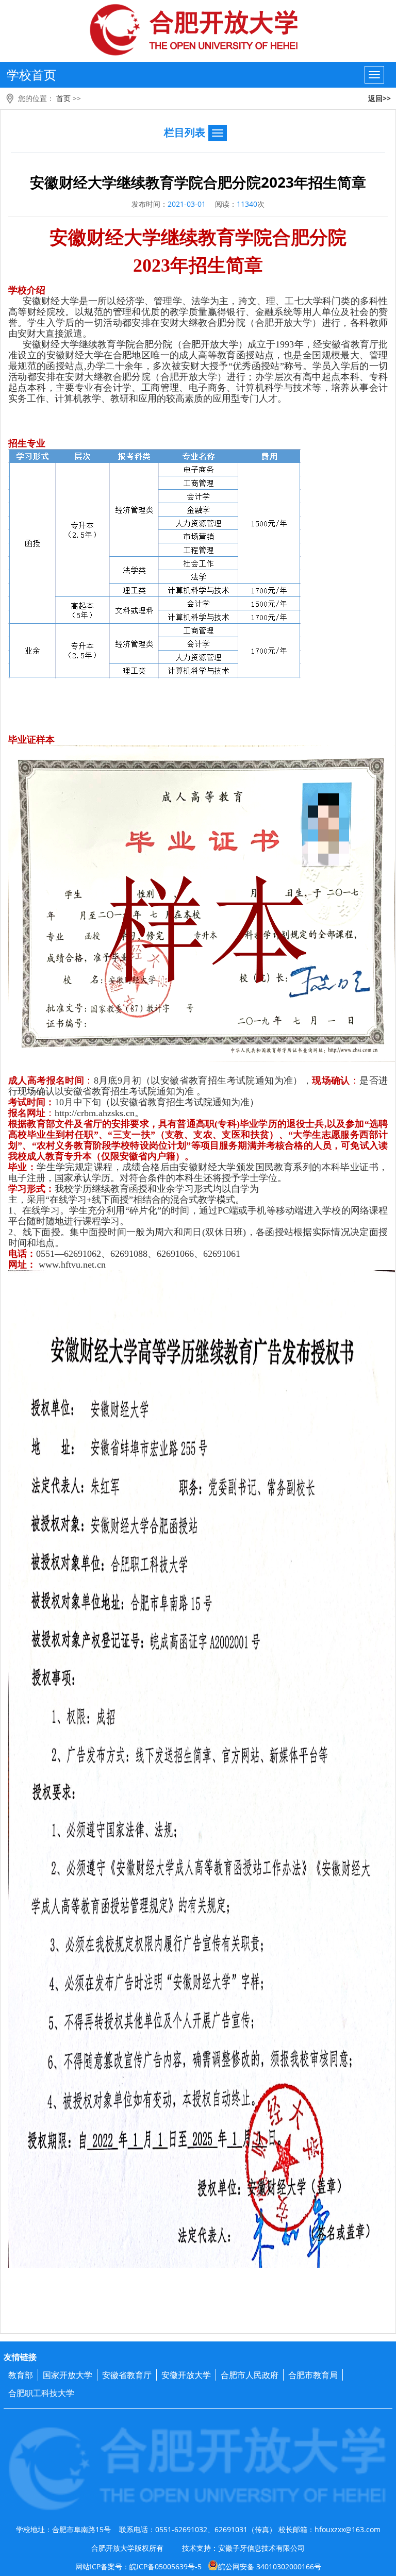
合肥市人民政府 (250, 2375)
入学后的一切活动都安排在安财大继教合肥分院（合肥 (160, 323)
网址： (22, 1265)
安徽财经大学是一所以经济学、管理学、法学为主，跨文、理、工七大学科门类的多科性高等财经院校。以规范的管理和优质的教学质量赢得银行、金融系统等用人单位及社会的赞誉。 (198, 312)
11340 (247, 204)
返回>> (379, 98)
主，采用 (27, 1200)
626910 (124, 1254)
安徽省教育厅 (127, 2375)
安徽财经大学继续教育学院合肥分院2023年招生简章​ (198, 182)
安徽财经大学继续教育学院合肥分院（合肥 (112, 344)
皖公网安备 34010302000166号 (270, 2566)
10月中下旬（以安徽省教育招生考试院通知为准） (157, 1102)
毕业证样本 (31, 740)
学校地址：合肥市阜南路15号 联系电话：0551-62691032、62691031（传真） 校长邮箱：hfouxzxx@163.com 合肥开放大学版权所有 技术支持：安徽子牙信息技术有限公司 (198, 2539)
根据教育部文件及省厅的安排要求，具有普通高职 (111, 1124)
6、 (196, 1254)
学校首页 (31, 74)
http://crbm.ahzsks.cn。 (99, 1113)
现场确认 (331, 1081)
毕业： (22, 1167)
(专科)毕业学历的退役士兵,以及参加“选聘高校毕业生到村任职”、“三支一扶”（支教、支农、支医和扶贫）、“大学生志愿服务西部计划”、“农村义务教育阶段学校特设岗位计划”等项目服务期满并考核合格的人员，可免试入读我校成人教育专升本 (198, 1140)
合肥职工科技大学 (41, 2393)
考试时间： (31, 1102)
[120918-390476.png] (202, 903)
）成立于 (257, 344)
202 (147, 265)
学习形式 (27, 1189)
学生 (37, 323)
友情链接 (20, 2357)
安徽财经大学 (105, 238)
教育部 (21, 2375)
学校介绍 (27, 290)
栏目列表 (185, 132)
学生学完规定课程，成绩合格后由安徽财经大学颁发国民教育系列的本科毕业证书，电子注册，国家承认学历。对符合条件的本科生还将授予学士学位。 (198, 1173)
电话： (22, 1254)
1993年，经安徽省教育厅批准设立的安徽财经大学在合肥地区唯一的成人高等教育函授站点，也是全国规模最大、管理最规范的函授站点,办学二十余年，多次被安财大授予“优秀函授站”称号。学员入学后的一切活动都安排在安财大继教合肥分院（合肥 (198, 361)
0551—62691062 (69, 1254)
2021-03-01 (187, 204)
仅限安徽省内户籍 (138, 1156)
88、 (147, 1254)
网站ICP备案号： (198, 2566)
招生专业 (27, 443)
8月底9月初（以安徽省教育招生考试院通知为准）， (203, 1081)
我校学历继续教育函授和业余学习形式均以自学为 (157, 1189)
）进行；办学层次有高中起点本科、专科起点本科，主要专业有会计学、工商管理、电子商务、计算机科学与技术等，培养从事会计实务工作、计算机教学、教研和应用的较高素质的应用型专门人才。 (198, 388)
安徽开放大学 (186, 2375)
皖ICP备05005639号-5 (166, 2566)
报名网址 (27, 1113)
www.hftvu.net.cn (71, 1265)
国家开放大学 (68, 2375)
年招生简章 (217, 265)
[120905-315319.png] (155, 564)
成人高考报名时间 (46, 1081)
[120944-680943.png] (202, 1769)
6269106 (173, 1254)
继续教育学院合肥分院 (254, 238)
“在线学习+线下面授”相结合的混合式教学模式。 (145, 1200)
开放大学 (293, 323)
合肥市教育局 (313, 2375)
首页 (63, 98)
